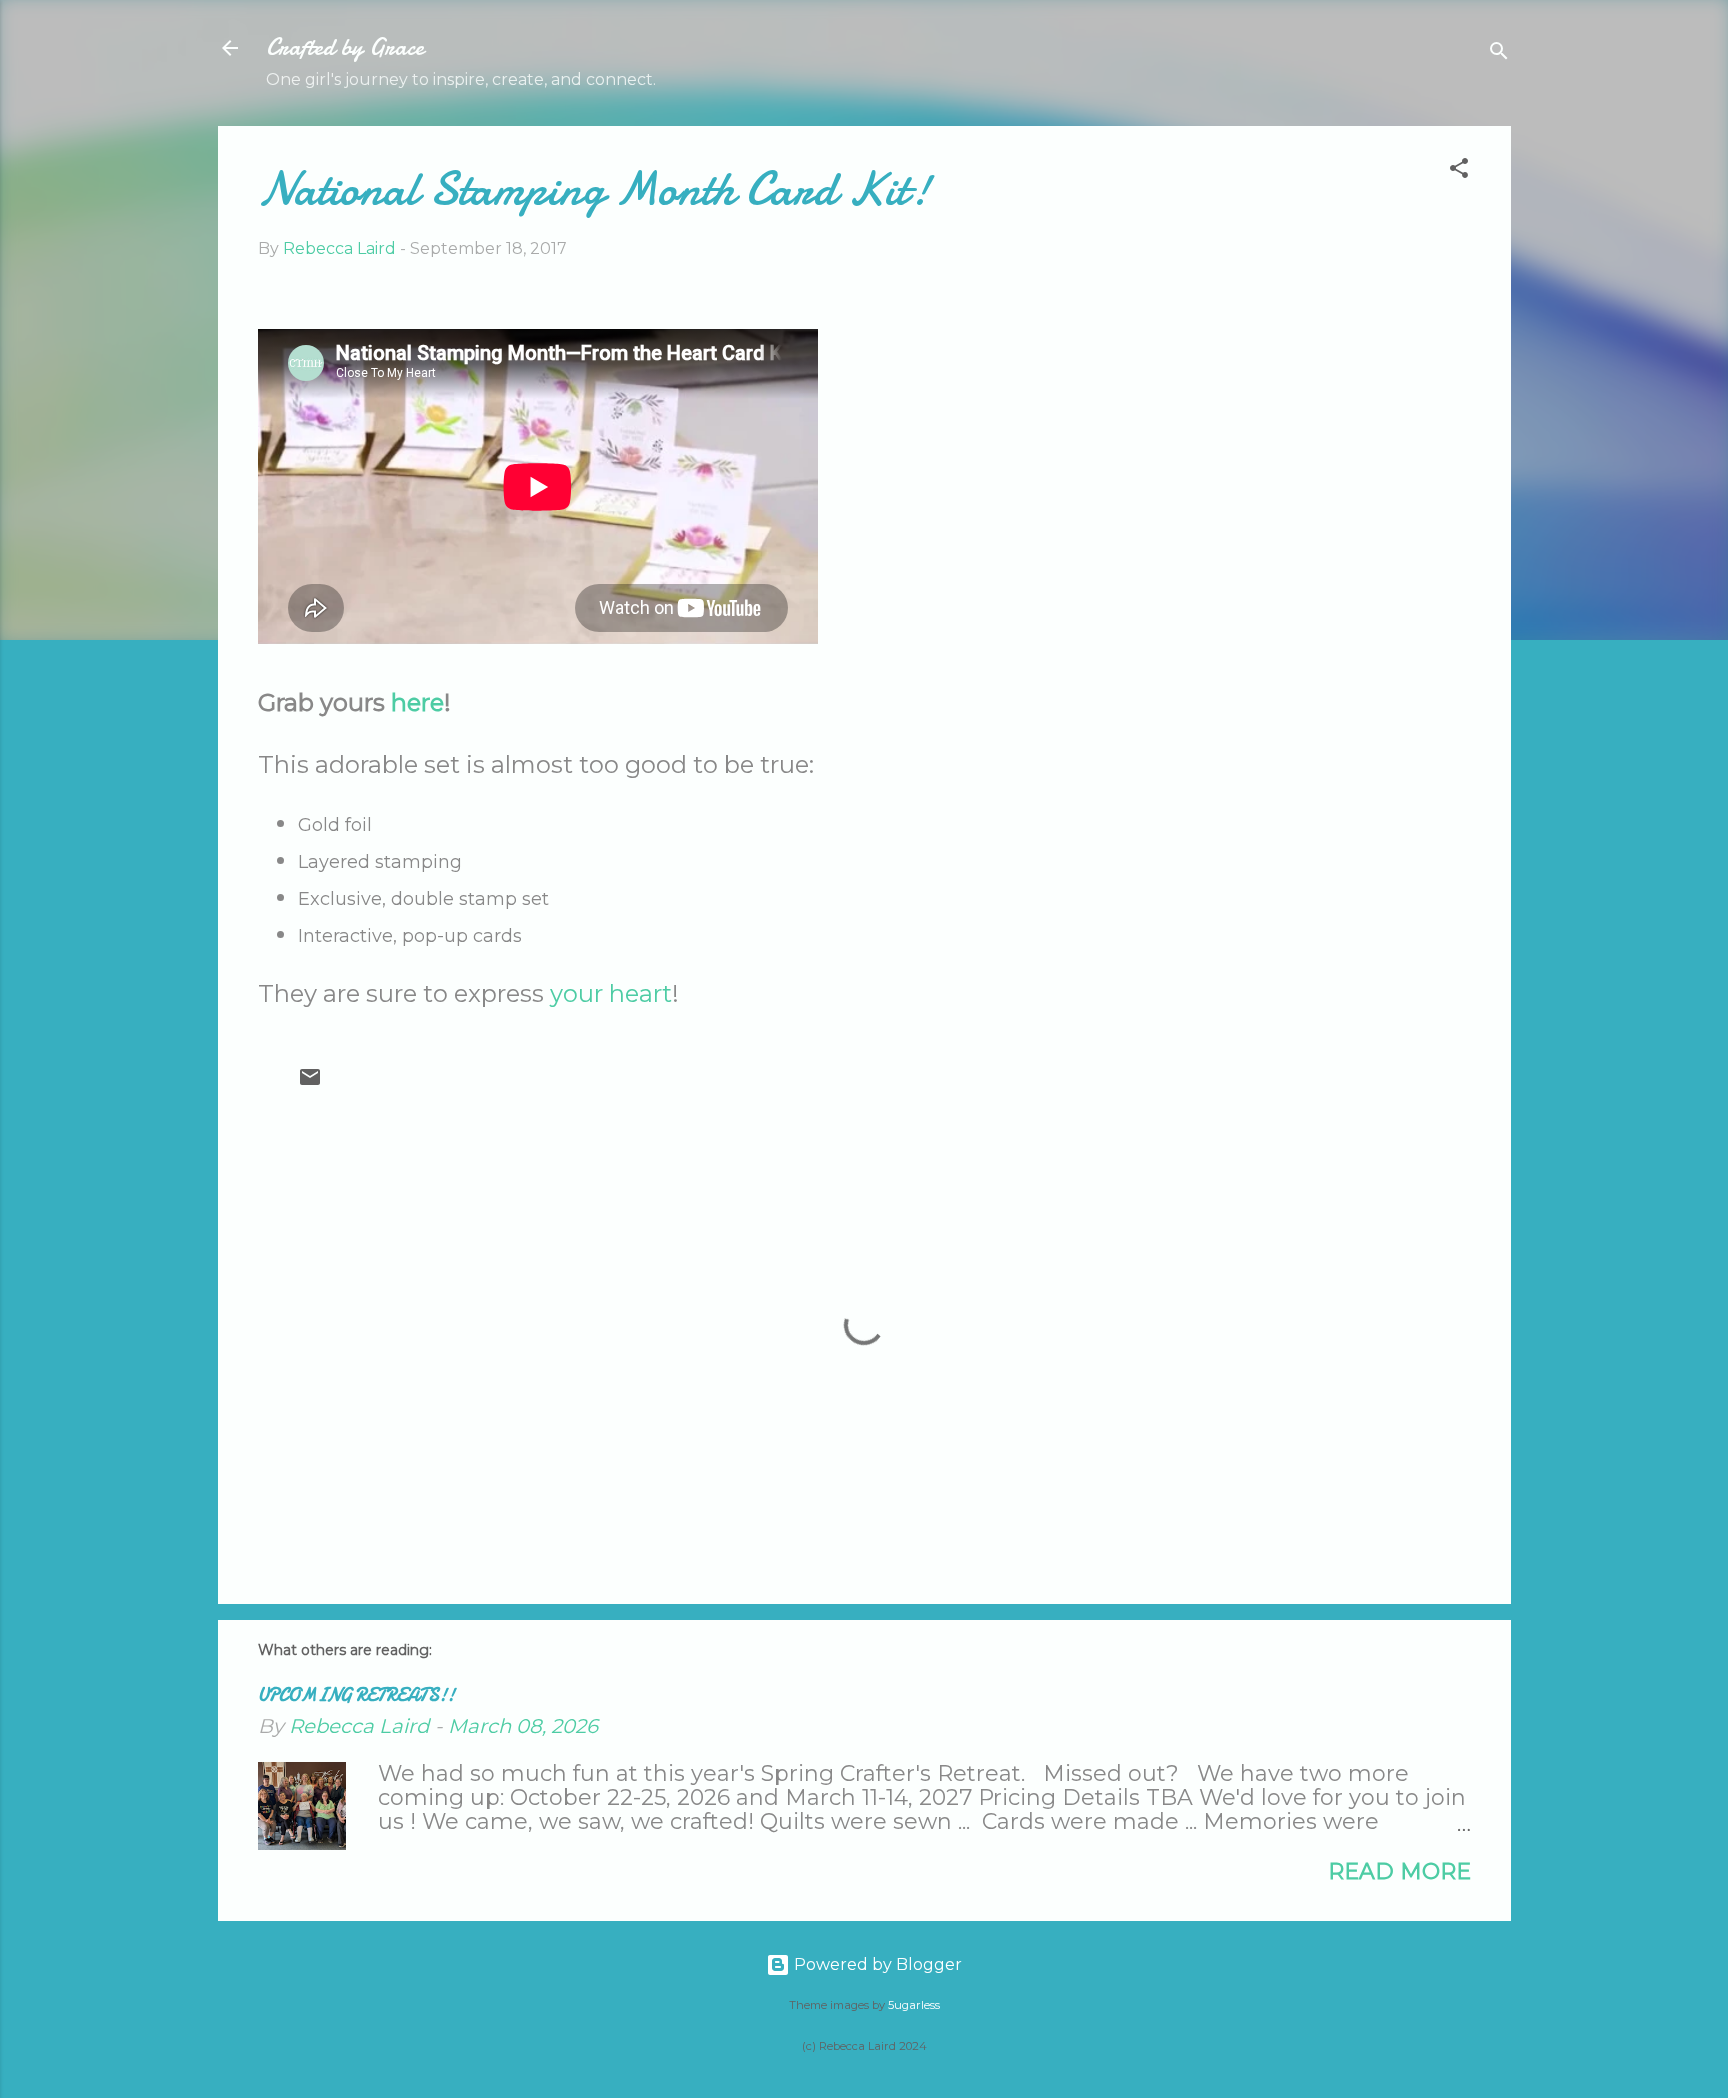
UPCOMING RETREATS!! (356, 1695)
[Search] (1499, 54)
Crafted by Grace (345, 47)
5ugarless (914, 2005)
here (417, 702)
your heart (611, 993)
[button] (1459, 171)
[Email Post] (310, 1083)
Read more (1399, 1871)
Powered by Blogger (876, 1964)
